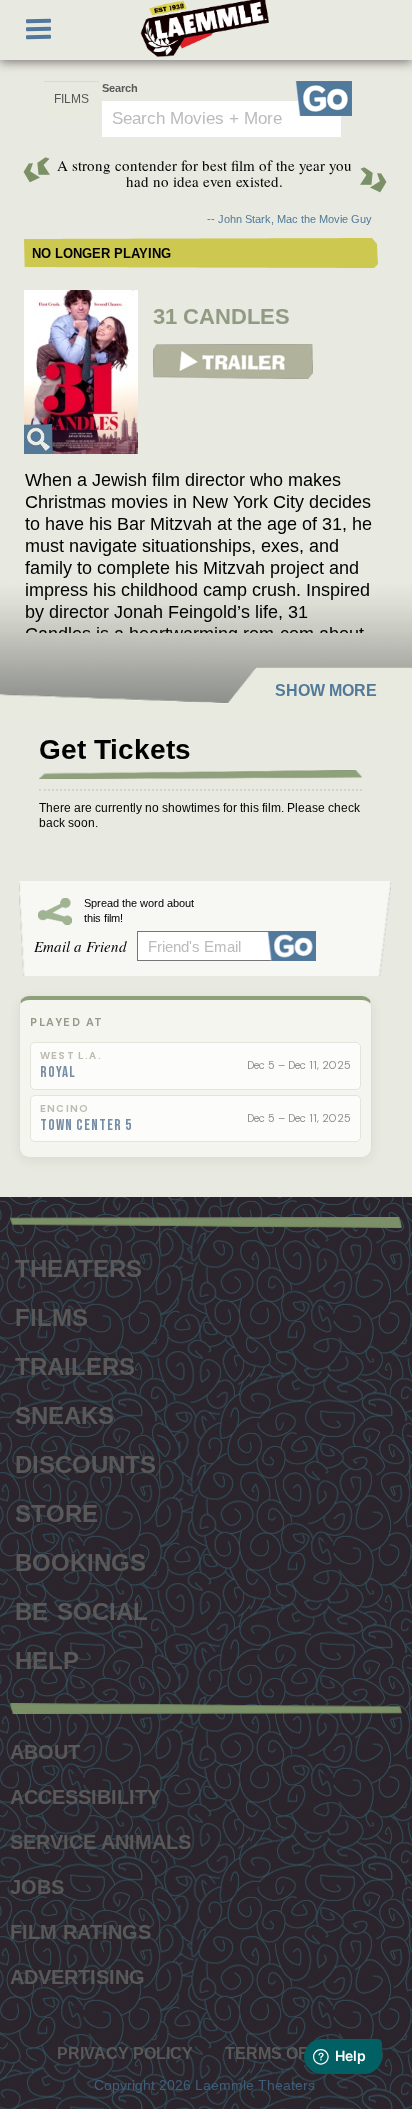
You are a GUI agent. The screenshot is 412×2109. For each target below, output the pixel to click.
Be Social (81, 1609)
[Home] (205, 28)
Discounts (85, 1462)
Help (47, 1658)
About (45, 1752)
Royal (58, 1073)
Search (120, 88)
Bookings (80, 1560)
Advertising (77, 1977)
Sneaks (64, 1413)
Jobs (37, 1887)
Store (56, 1511)
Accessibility (85, 1797)
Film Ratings (80, 1932)
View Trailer (185, 351)
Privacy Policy (125, 2054)
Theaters (78, 1266)
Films (51, 1315)
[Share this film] (295, 946)
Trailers (75, 1364)
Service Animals (100, 1842)
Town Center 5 (86, 1126)
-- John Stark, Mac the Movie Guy (289, 219)
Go (324, 98)
